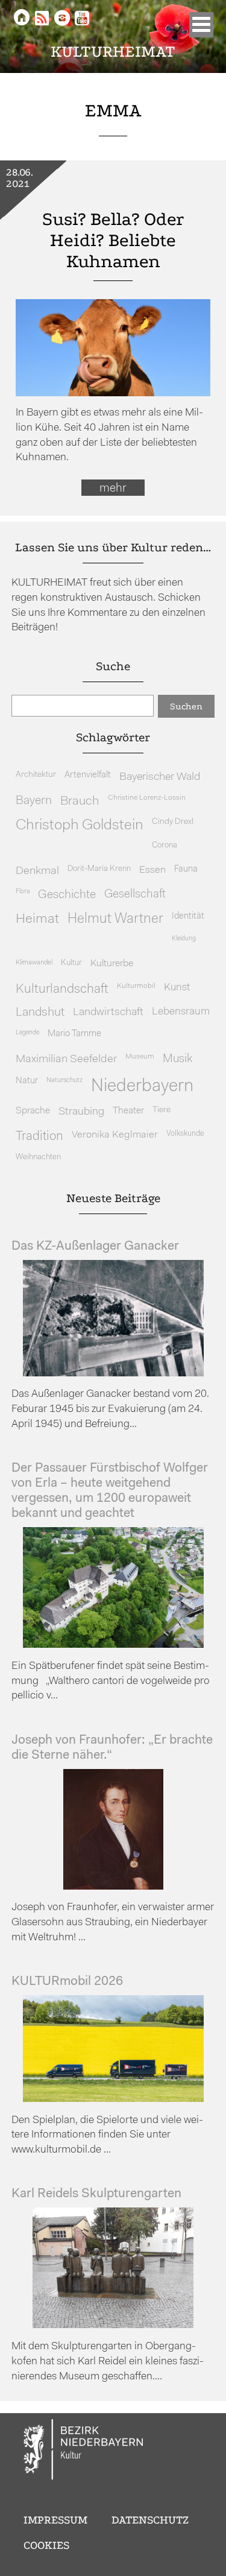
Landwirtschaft (108, 1012)
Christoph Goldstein (80, 826)
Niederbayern (142, 1087)
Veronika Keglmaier (115, 1135)
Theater (128, 1111)
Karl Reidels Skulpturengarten (96, 2194)
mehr (113, 489)
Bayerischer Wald (160, 777)
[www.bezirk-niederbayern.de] (84, 2451)
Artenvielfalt (88, 775)
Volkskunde (185, 1134)
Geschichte (67, 895)
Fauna (186, 869)
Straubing (81, 1112)
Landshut (40, 1013)
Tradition (39, 1137)
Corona (165, 845)
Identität (188, 916)
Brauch (80, 801)
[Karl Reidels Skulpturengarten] (113, 2325)
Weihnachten (38, 1157)
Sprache (33, 1111)
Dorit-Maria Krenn (99, 869)
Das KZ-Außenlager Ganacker (95, 1246)
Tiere (162, 1110)
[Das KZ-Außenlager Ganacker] (113, 1374)
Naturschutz (64, 1080)
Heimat (37, 919)
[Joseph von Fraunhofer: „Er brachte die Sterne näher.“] (113, 1887)
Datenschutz (150, 2520)
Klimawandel (34, 963)
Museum (140, 1057)
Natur (27, 1081)
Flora (23, 892)
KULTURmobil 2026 (67, 1982)
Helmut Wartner (115, 919)
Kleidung (184, 939)
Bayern (34, 801)
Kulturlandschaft (62, 989)
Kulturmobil (136, 986)
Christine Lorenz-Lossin (147, 798)
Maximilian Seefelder (66, 1059)
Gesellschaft (135, 895)
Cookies (46, 2545)
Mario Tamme (74, 1034)
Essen (152, 870)
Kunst (177, 988)
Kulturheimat (113, 52)
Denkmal (37, 871)
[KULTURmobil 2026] (113, 2099)
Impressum (55, 2520)
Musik (177, 1059)
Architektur (36, 775)
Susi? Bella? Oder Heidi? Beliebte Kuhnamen (113, 240)
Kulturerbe (112, 964)
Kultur (71, 963)
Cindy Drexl (173, 822)
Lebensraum (181, 1012)
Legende (27, 1033)
